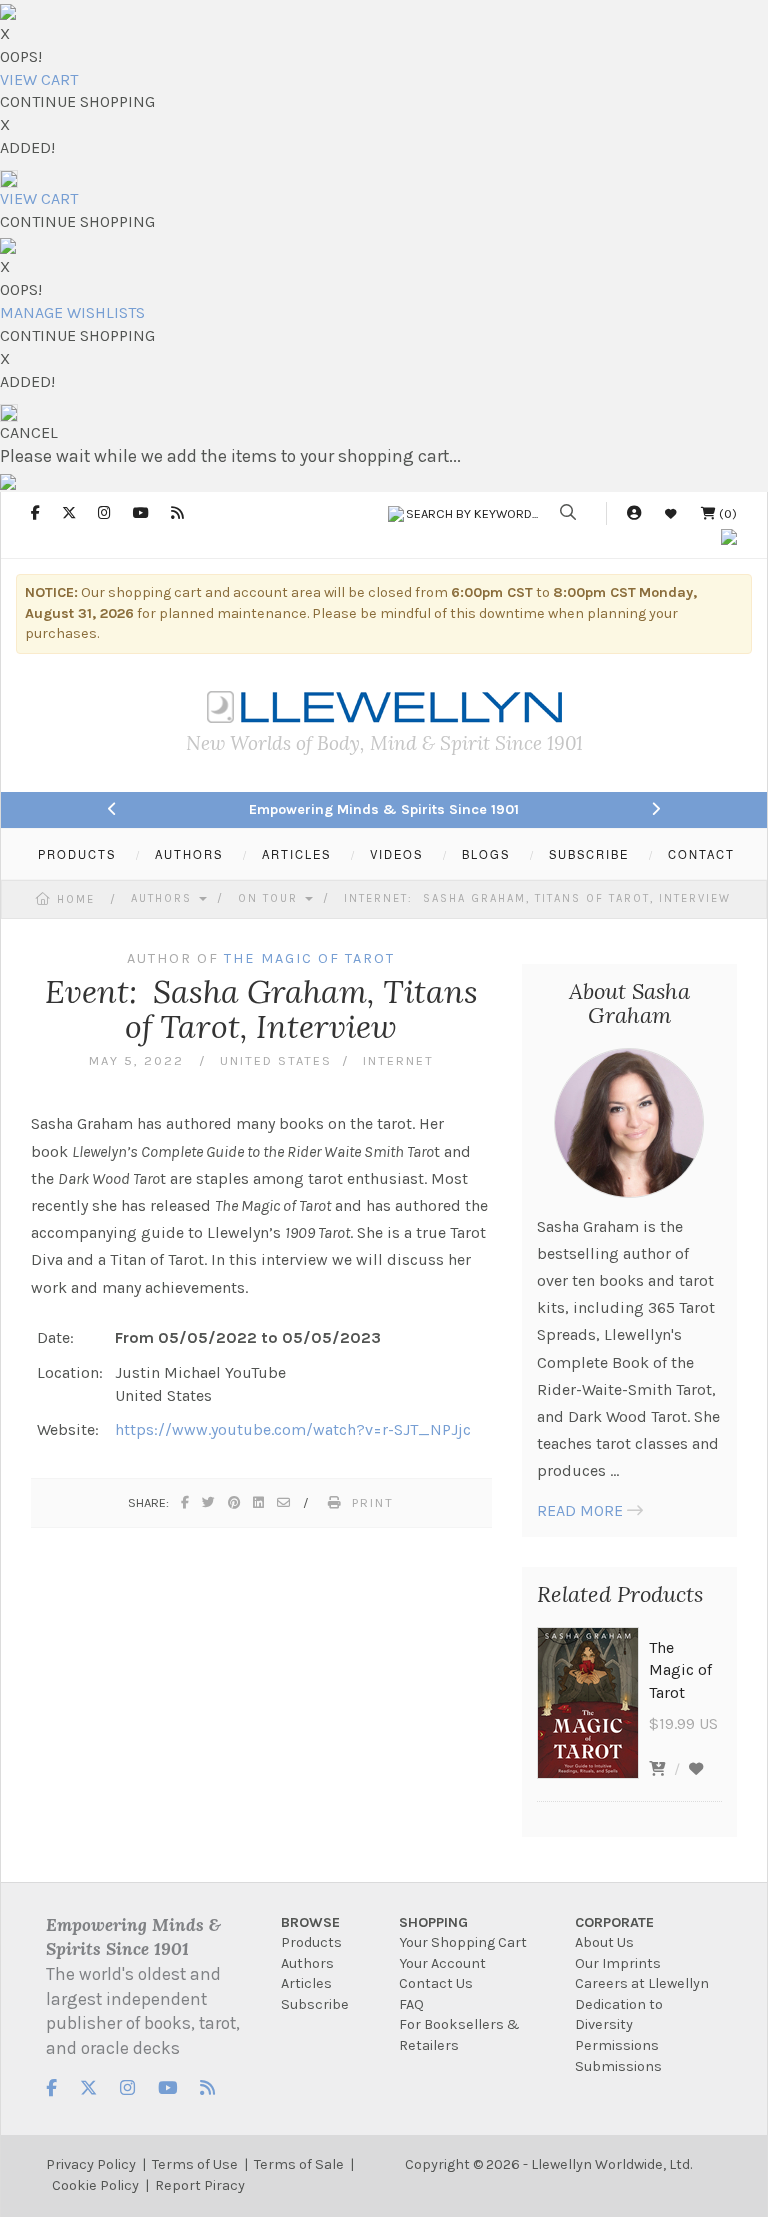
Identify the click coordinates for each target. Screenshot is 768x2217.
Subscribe (315, 2004)
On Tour (270, 898)
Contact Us (436, 1983)
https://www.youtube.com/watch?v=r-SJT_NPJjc (293, 1429)
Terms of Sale (299, 2164)
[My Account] (634, 513)
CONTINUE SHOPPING (77, 101)
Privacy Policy (91, 2164)
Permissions (617, 2045)
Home (76, 899)
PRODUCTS (77, 854)
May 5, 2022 (139, 1060)
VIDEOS (396, 854)
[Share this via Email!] (284, 1502)
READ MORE (580, 1510)
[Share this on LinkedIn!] (259, 1502)
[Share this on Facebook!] (186, 1502)
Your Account (442, 1963)
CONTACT (701, 854)
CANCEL (29, 432)
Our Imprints (618, 1963)
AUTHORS (189, 854)
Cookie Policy (95, 2185)
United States (276, 1060)
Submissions (618, 2066)
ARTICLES (296, 854)
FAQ (411, 2004)
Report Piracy (200, 2185)
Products (311, 1942)
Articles (306, 1983)
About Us (604, 1942)
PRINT (373, 1502)
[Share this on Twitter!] (209, 1502)
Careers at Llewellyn (642, 1983)
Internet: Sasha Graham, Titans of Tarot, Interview (537, 898)
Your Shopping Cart (463, 1942)
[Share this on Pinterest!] (235, 1502)
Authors (164, 898)
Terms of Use (195, 2164)
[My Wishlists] (671, 513)
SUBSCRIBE (589, 854)
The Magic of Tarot (309, 958)
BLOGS (486, 854)
